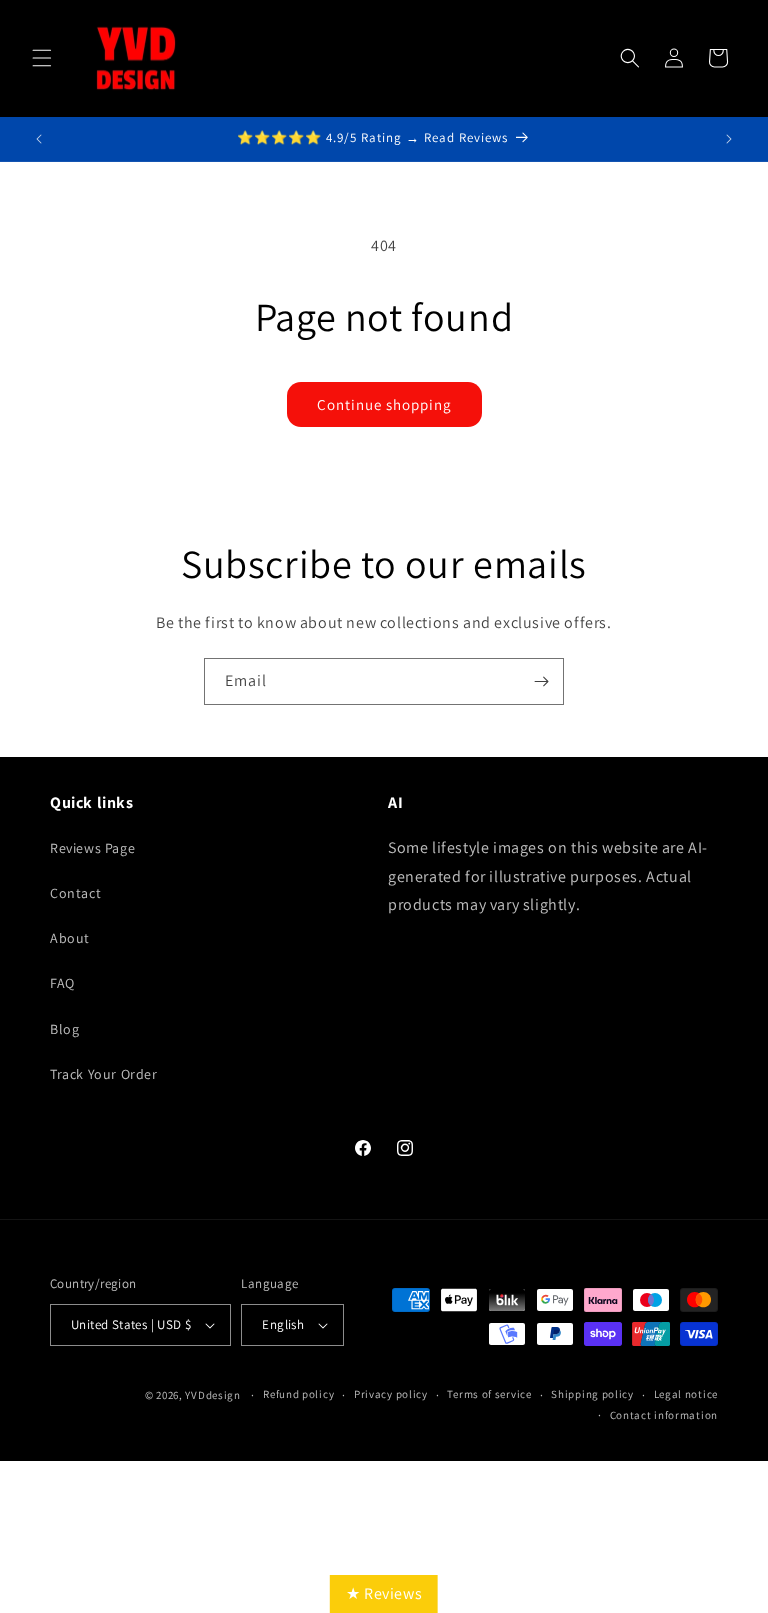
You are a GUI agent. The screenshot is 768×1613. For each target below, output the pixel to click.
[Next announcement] (729, 139)
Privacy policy (391, 1394)
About (70, 938)
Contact (75, 893)
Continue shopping (384, 404)
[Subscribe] (541, 681)
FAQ (62, 983)
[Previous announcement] (39, 139)
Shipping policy (592, 1394)
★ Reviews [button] (384, 1593)
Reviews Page (92, 848)
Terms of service (489, 1394)
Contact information (664, 1415)
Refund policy (298, 1394)
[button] (42, 58)
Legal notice (686, 1394)
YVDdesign (212, 1395)
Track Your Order (104, 1074)
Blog (64, 1029)
